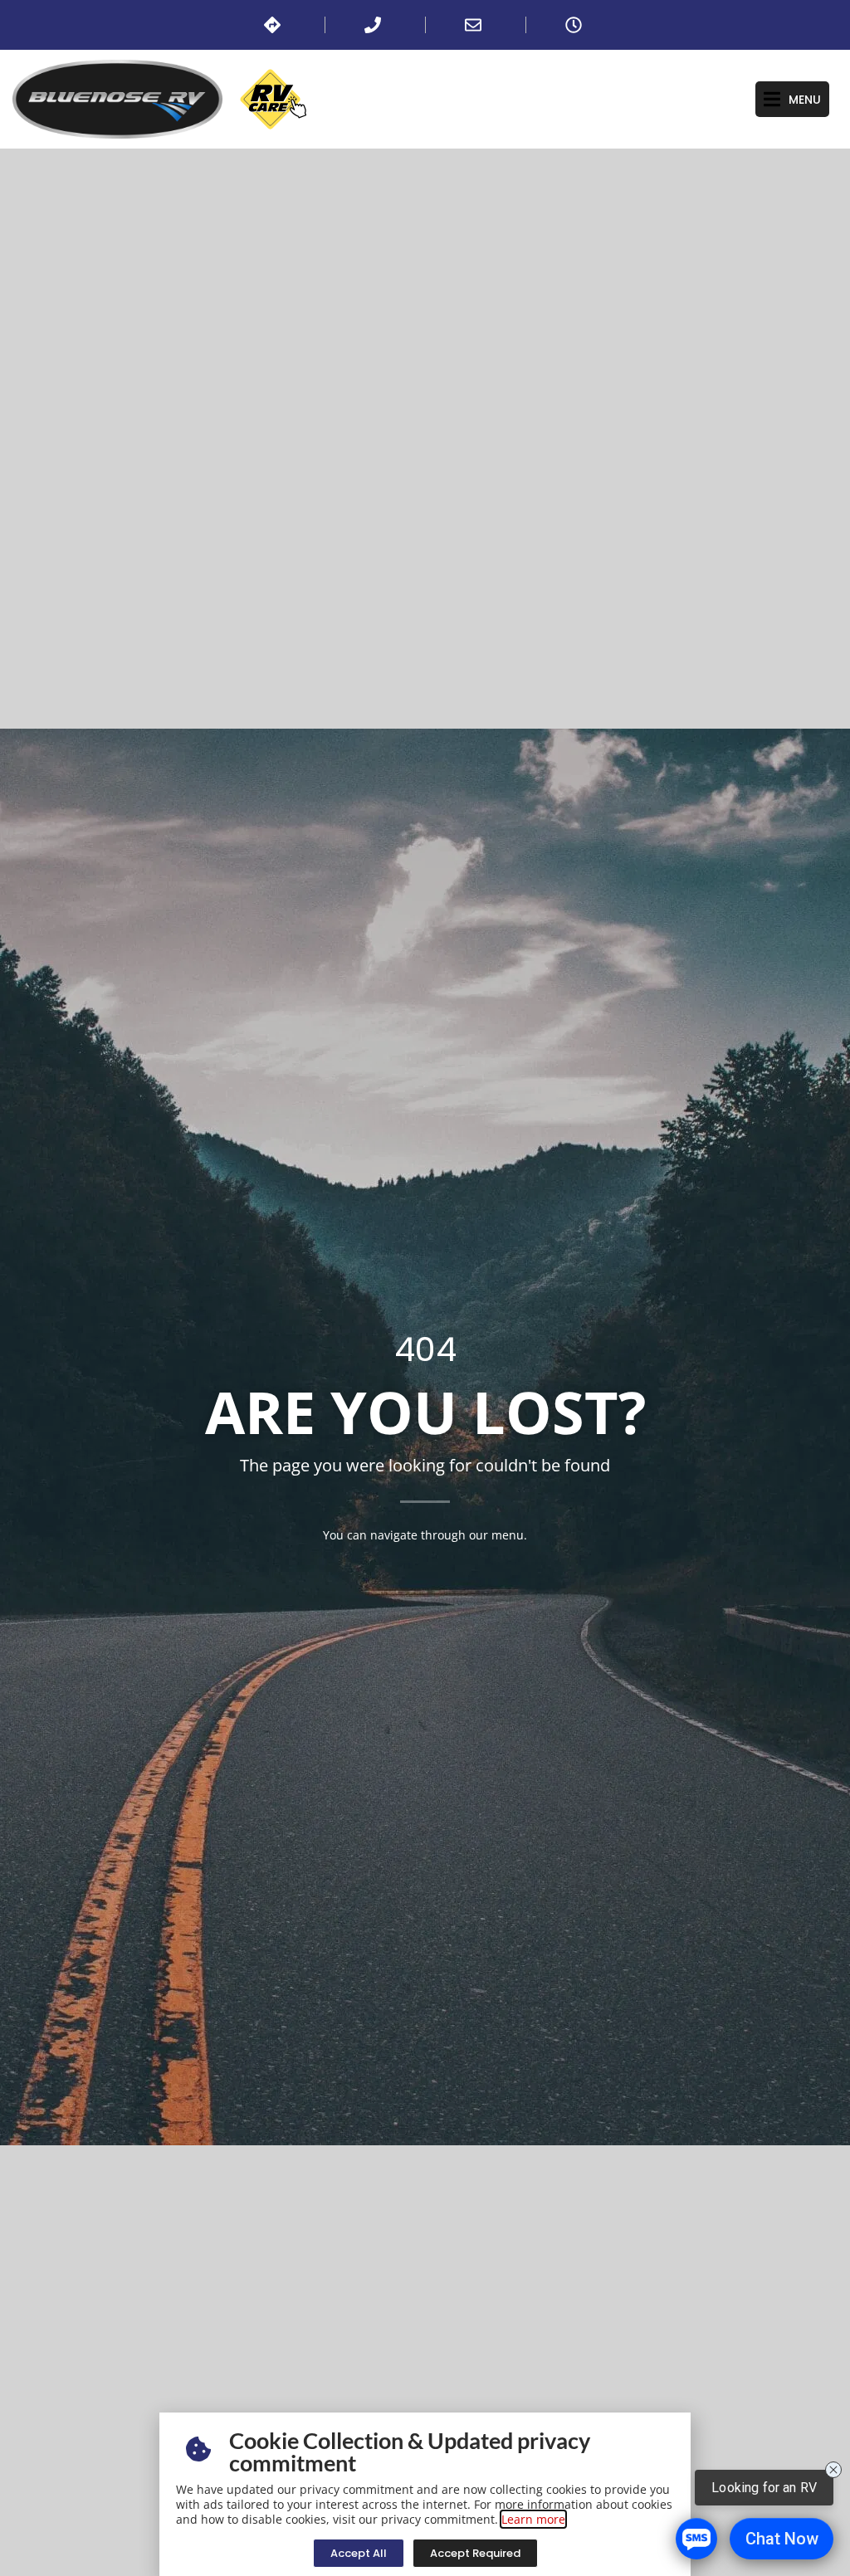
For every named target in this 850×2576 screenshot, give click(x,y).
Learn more (533, 2519)
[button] (792, 99)
